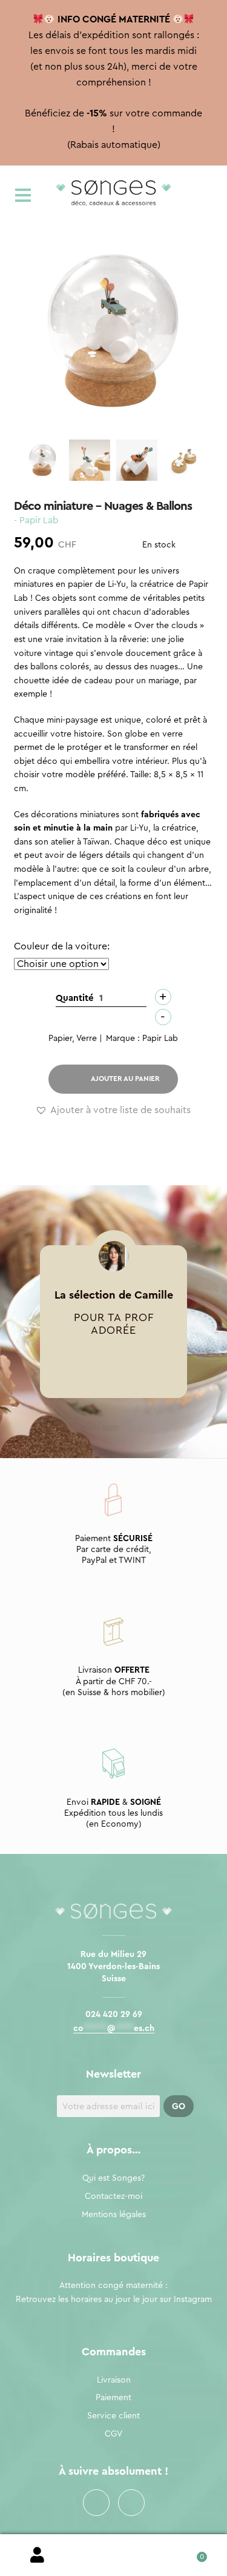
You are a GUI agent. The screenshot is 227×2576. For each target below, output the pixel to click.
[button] (113, 1111)
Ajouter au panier (125, 1079)
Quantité (75, 998)
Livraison (114, 2380)
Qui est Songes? (113, 2178)
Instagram (131, 2503)
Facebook (96, 2503)
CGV (113, 2434)
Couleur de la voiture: (62, 946)
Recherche (113, 2555)
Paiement (113, 2398)
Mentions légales (114, 2215)
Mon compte (38, 2555)
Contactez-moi (113, 2196)
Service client (113, 2416)
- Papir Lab (36, 520)
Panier (189, 2553)
